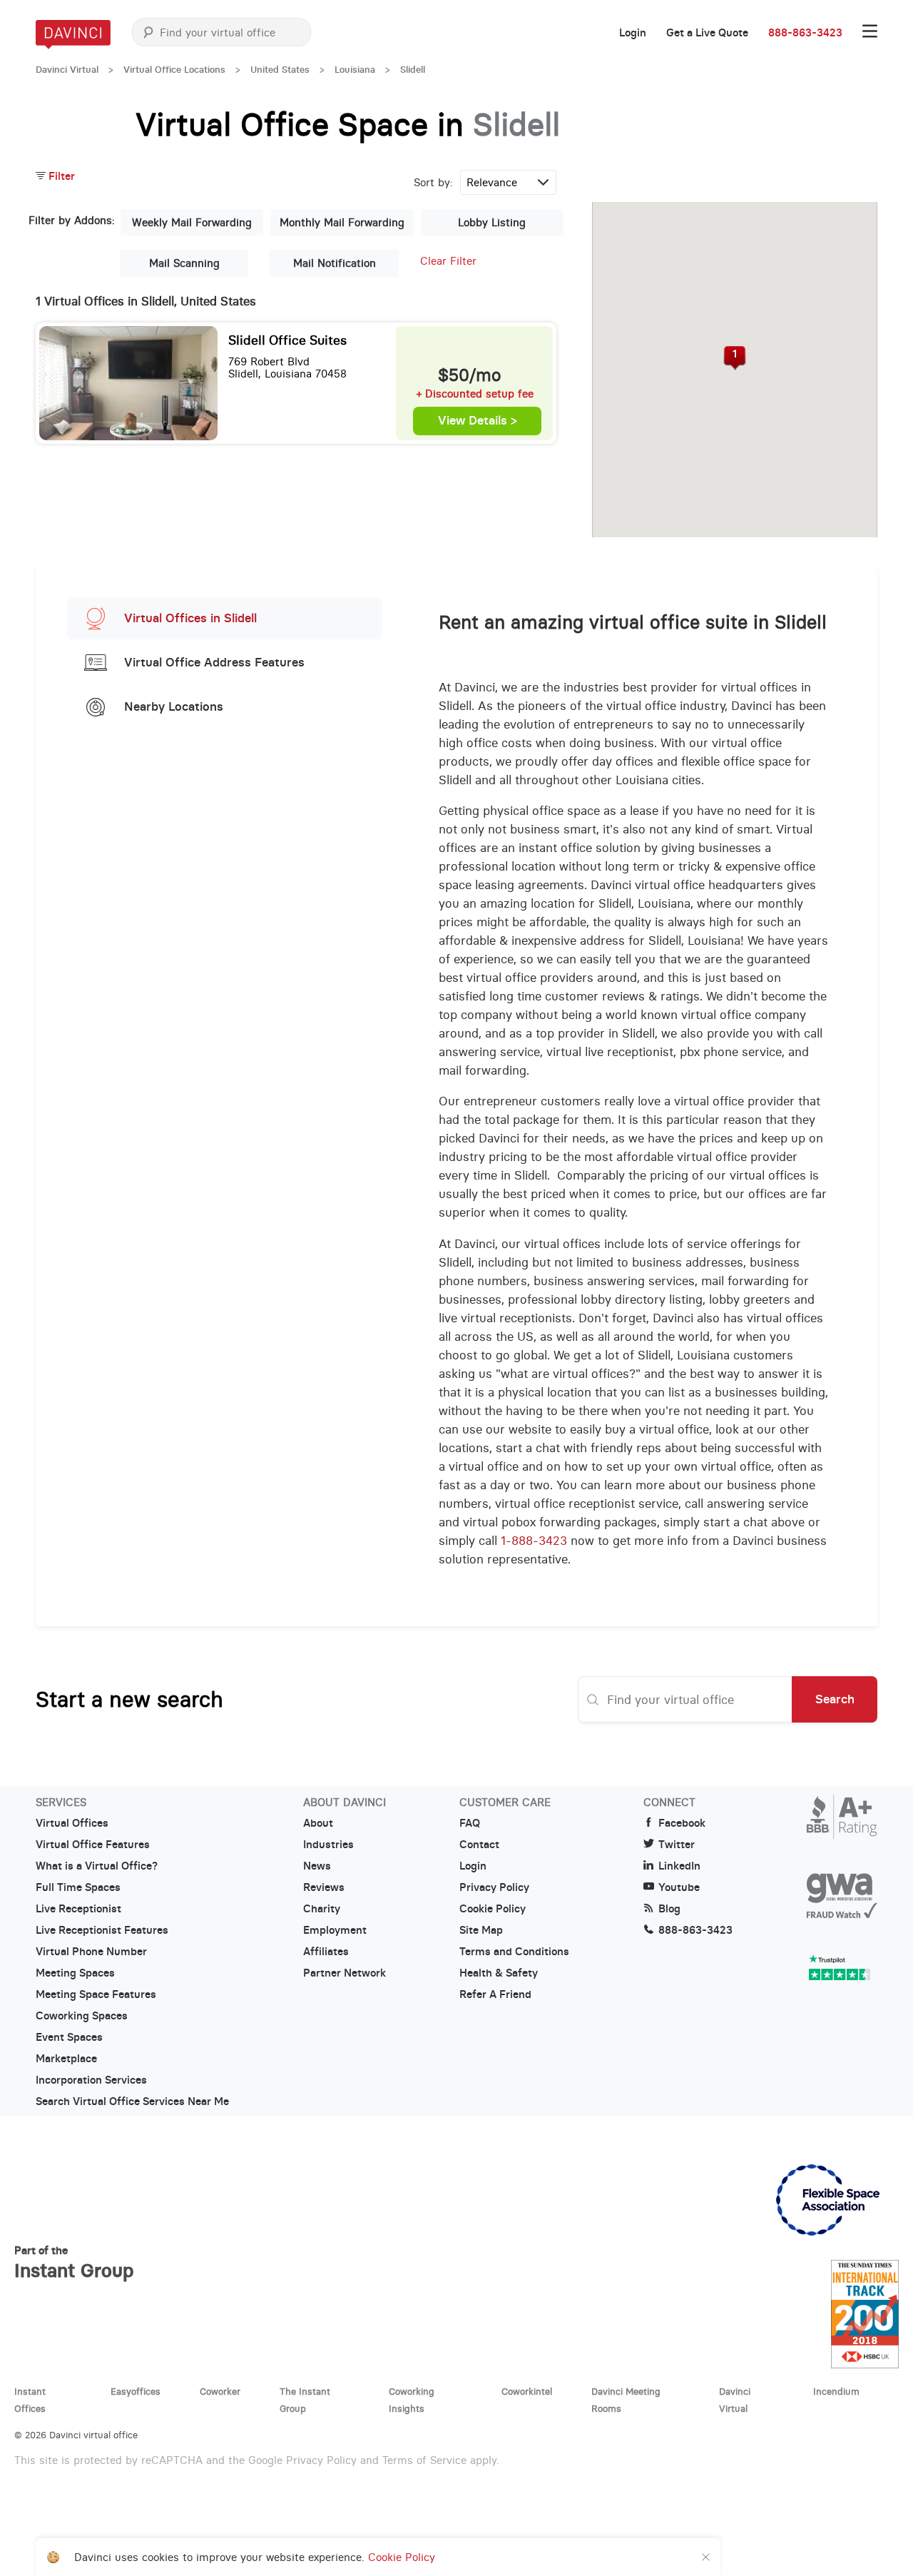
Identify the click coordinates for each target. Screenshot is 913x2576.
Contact (479, 1845)
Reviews (324, 1887)
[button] (735, 358)
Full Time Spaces (78, 1887)
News (317, 1866)
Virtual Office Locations (174, 70)
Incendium (836, 2391)
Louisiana (355, 70)
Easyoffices (136, 2391)
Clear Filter (448, 261)
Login (633, 33)
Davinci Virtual (67, 70)
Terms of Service (424, 2460)
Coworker (220, 2391)
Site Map (481, 1930)
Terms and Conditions (514, 1952)
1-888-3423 (534, 1541)
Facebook (682, 1823)
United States (280, 70)
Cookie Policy (493, 1909)
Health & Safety (499, 1973)
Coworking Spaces (82, 2016)
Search (835, 1699)
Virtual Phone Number (91, 1952)
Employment (335, 1930)
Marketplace (66, 2059)
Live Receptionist (78, 1909)
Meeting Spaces (75, 1973)
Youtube (679, 1887)
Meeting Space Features (96, 1994)
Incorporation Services (91, 2080)
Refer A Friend (495, 1994)
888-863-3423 (805, 33)
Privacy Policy (494, 1887)
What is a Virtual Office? (97, 1866)
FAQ (470, 1823)
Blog (669, 1909)
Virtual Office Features (93, 1845)
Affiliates (326, 1952)
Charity (322, 1909)
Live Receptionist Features (102, 1930)
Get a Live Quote (707, 33)
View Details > (478, 421)
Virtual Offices (72, 1823)
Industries (328, 1845)
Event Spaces (69, 2037)
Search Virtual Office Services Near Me (132, 2101)
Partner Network (345, 1973)
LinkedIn (679, 1866)
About (318, 1823)
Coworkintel (527, 2391)
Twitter (677, 1845)
